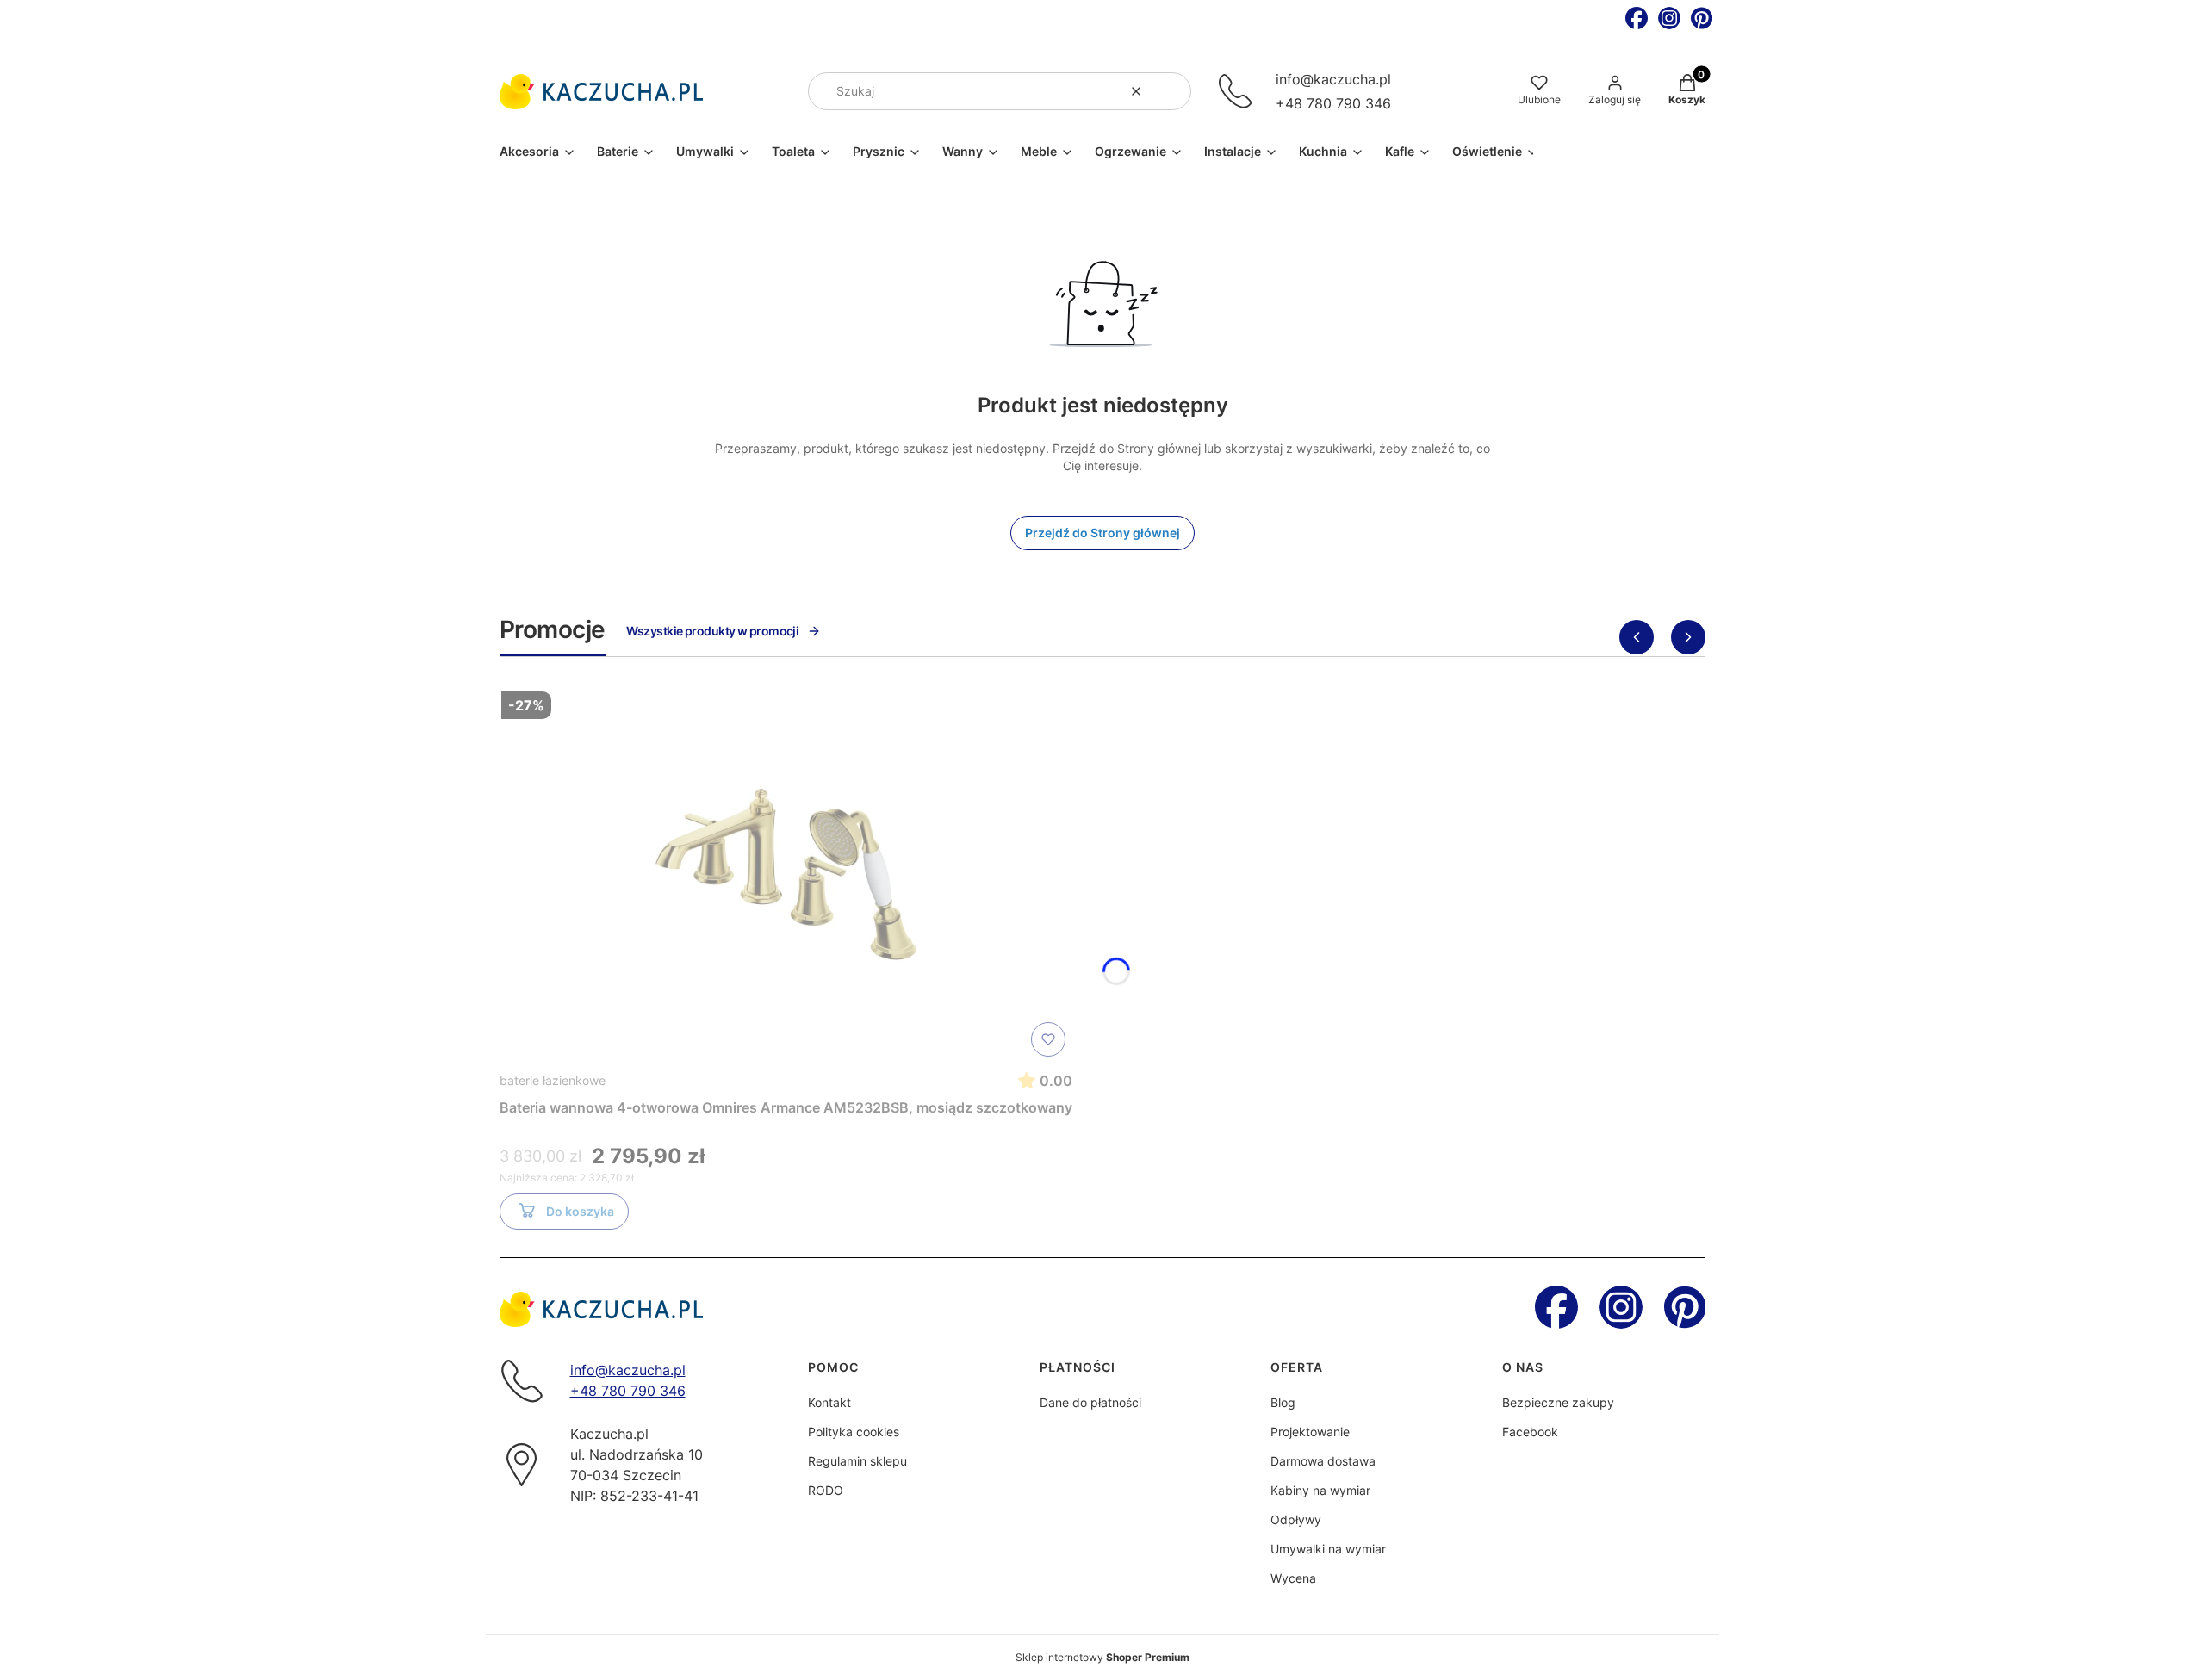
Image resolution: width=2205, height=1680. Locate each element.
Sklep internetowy (1102, 1657)
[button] (1171, 91)
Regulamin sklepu (857, 1461)
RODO (826, 1490)
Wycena (1293, 1578)
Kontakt (829, 1402)
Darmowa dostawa (1323, 1461)
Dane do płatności (1090, 1402)
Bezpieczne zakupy (1558, 1402)
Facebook (1530, 1432)
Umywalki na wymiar (1328, 1549)
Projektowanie (1310, 1432)
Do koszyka (580, 1211)
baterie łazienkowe (553, 1080)
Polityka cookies (854, 1432)
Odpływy (1296, 1519)
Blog (1283, 1402)
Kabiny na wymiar (1320, 1490)
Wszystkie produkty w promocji (713, 631)
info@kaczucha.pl (1333, 79)
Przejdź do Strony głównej (1102, 533)
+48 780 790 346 (1333, 103)
